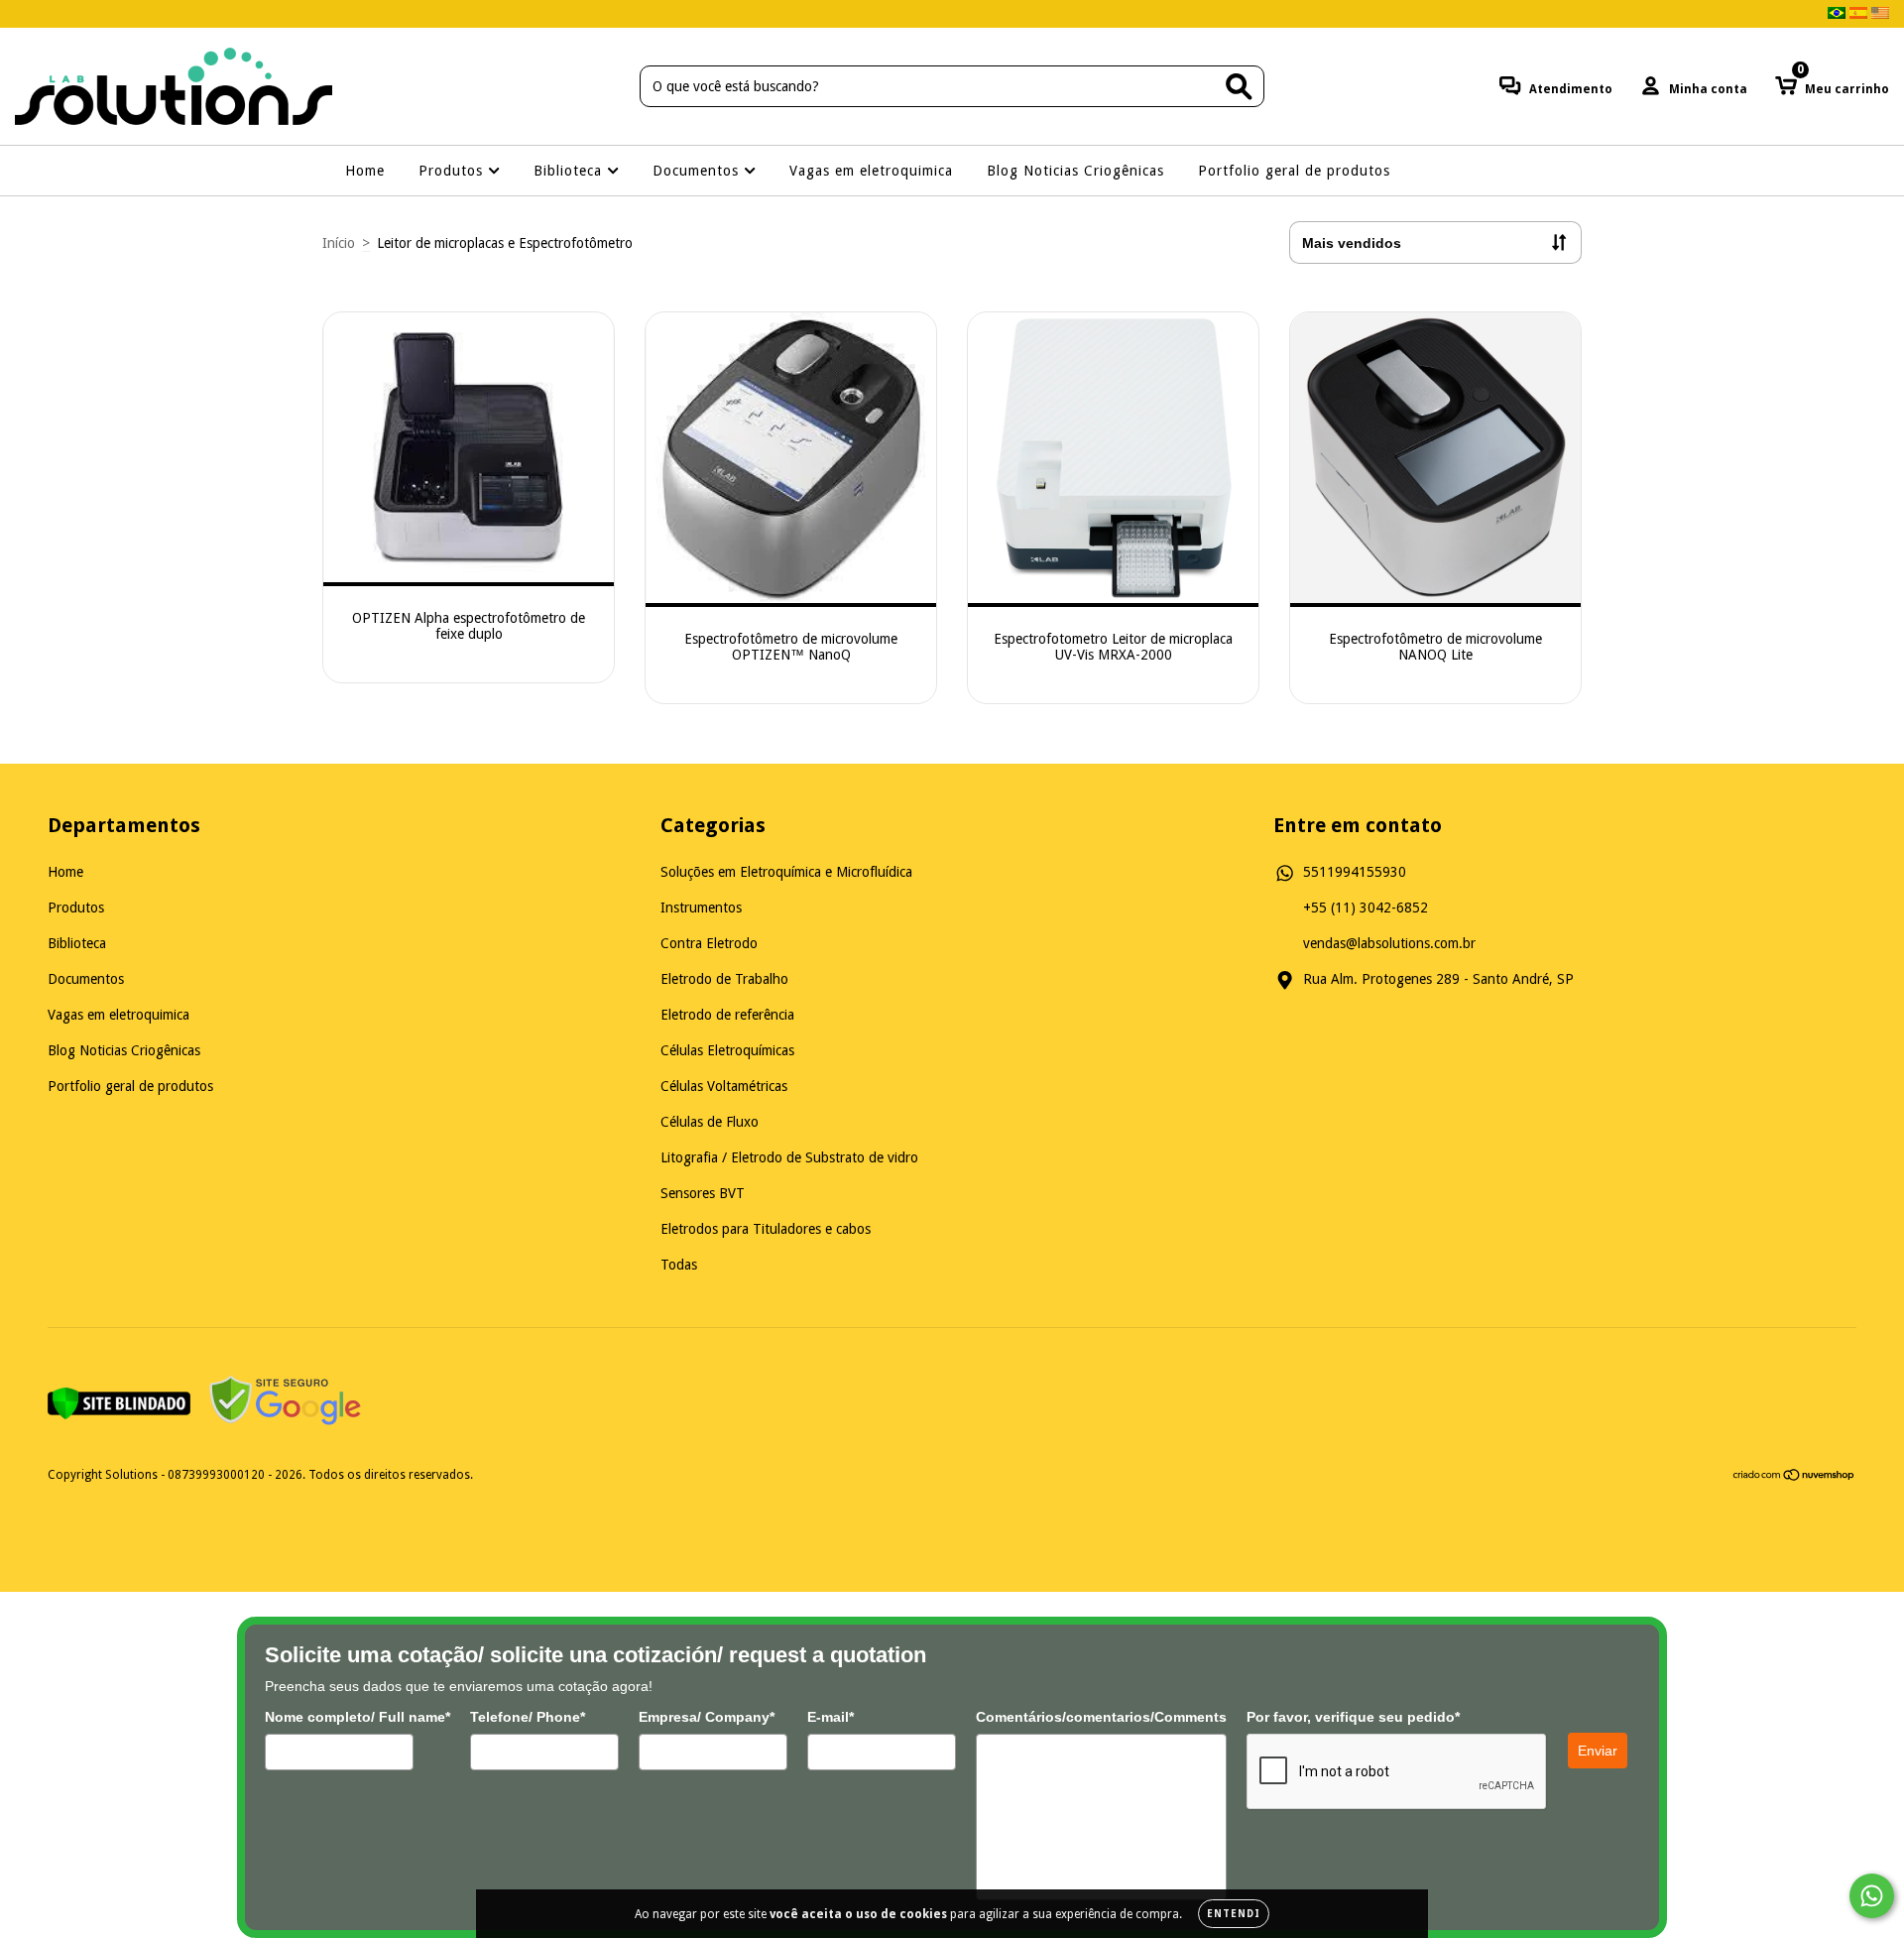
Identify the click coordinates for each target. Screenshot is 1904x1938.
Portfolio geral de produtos (1294, 171)
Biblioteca (570, 171)
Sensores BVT (703, 1193)
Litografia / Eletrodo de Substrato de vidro (789, 1157)
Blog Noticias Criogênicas (1075, 171)
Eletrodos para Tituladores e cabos (766, 1229)
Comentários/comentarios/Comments (1101, 1717)
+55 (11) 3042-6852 (1366, 908)
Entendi (1234, 1914)
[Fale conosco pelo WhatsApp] (1872, 1896)
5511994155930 (1355, 872)
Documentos (698, 171)
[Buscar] (1239, 87)
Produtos (453, 171)
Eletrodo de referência (727, 1015)
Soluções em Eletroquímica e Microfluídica (786, 872)
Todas (679, 1265)
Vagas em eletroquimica (871, 171)
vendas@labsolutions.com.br (1389, 943)
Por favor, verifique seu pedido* (1353, 1717)
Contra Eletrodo (709, 943)
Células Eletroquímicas (727, 1050)
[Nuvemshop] (1794, 1477)
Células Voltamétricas (724, 1086)
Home (365, 171)
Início (339, 243)
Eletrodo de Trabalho (724, 979)
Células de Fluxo (710, 1122)
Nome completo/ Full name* (357, 1717)
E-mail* (831, 1717)
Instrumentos (701, 908)
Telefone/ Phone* (528, 1717)
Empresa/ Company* (707, 1717)
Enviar (1598, 1751)
